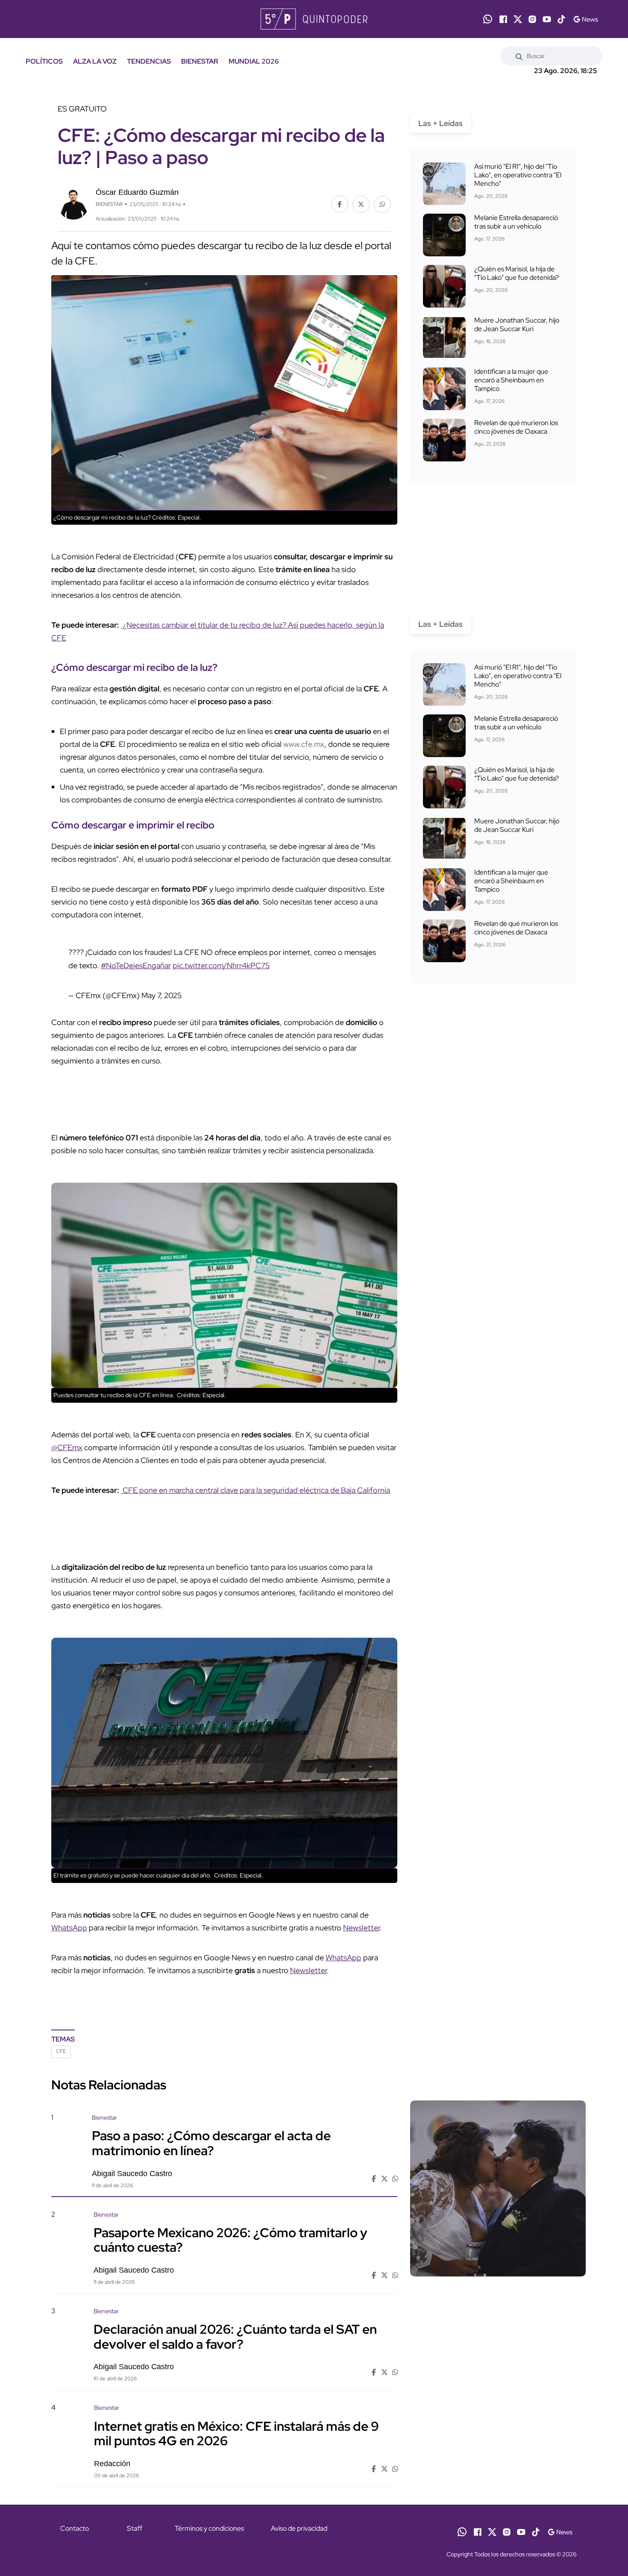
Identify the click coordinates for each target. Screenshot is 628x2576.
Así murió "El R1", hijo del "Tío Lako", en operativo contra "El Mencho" (518, 175)
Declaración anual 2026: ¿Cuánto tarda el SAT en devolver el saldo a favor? (235, 2336)
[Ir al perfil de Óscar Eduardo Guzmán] (73, 203)
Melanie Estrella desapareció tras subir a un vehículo (516, 222)
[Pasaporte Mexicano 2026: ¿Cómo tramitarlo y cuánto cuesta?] (498, 2283)
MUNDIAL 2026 (254, 61)
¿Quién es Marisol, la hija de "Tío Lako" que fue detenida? (516, 273)
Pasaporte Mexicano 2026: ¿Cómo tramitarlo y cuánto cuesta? (230, 2240)
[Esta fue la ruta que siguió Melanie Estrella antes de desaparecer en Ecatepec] (444, 235)
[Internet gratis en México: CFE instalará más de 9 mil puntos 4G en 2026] (498, 2477)
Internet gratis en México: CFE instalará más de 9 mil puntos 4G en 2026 (236, 2433)
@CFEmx (67, 1447)
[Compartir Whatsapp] (382, 204)
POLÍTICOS (44, 61)
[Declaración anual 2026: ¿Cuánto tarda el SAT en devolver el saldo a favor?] (498, 2380)
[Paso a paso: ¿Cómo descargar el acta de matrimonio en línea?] (498, 2188)
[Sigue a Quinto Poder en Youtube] (547, 19)
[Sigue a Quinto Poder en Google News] (585, 19)
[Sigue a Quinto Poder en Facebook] (503, 19)
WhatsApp (69, 1928)
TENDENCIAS (149, 61)
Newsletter (361, 1928)
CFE (61, 2051)
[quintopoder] (314, 19)
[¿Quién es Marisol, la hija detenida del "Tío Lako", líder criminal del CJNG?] (444, 286)
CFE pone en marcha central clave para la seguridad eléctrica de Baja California (255, 1490)
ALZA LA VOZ (95, 61)
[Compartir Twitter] (361, 204)
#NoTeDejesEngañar (136, 965)
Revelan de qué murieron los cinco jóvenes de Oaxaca (516, 427)
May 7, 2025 (161, 995)
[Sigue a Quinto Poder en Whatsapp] (488, 19)
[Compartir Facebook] (340, 204)
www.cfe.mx (304, 744)
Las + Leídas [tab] (440, 123)
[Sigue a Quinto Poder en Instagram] (532, 19)
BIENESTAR (200, 61)
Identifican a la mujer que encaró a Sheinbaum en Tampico (511, 380)
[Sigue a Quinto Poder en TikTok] (561, 19)
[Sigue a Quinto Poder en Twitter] (518, 19)
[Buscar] (519, 56)
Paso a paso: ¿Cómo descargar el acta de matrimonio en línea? (211, 2143)
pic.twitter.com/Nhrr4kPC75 (221, 965)
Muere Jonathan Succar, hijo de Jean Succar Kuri (517, 325)
